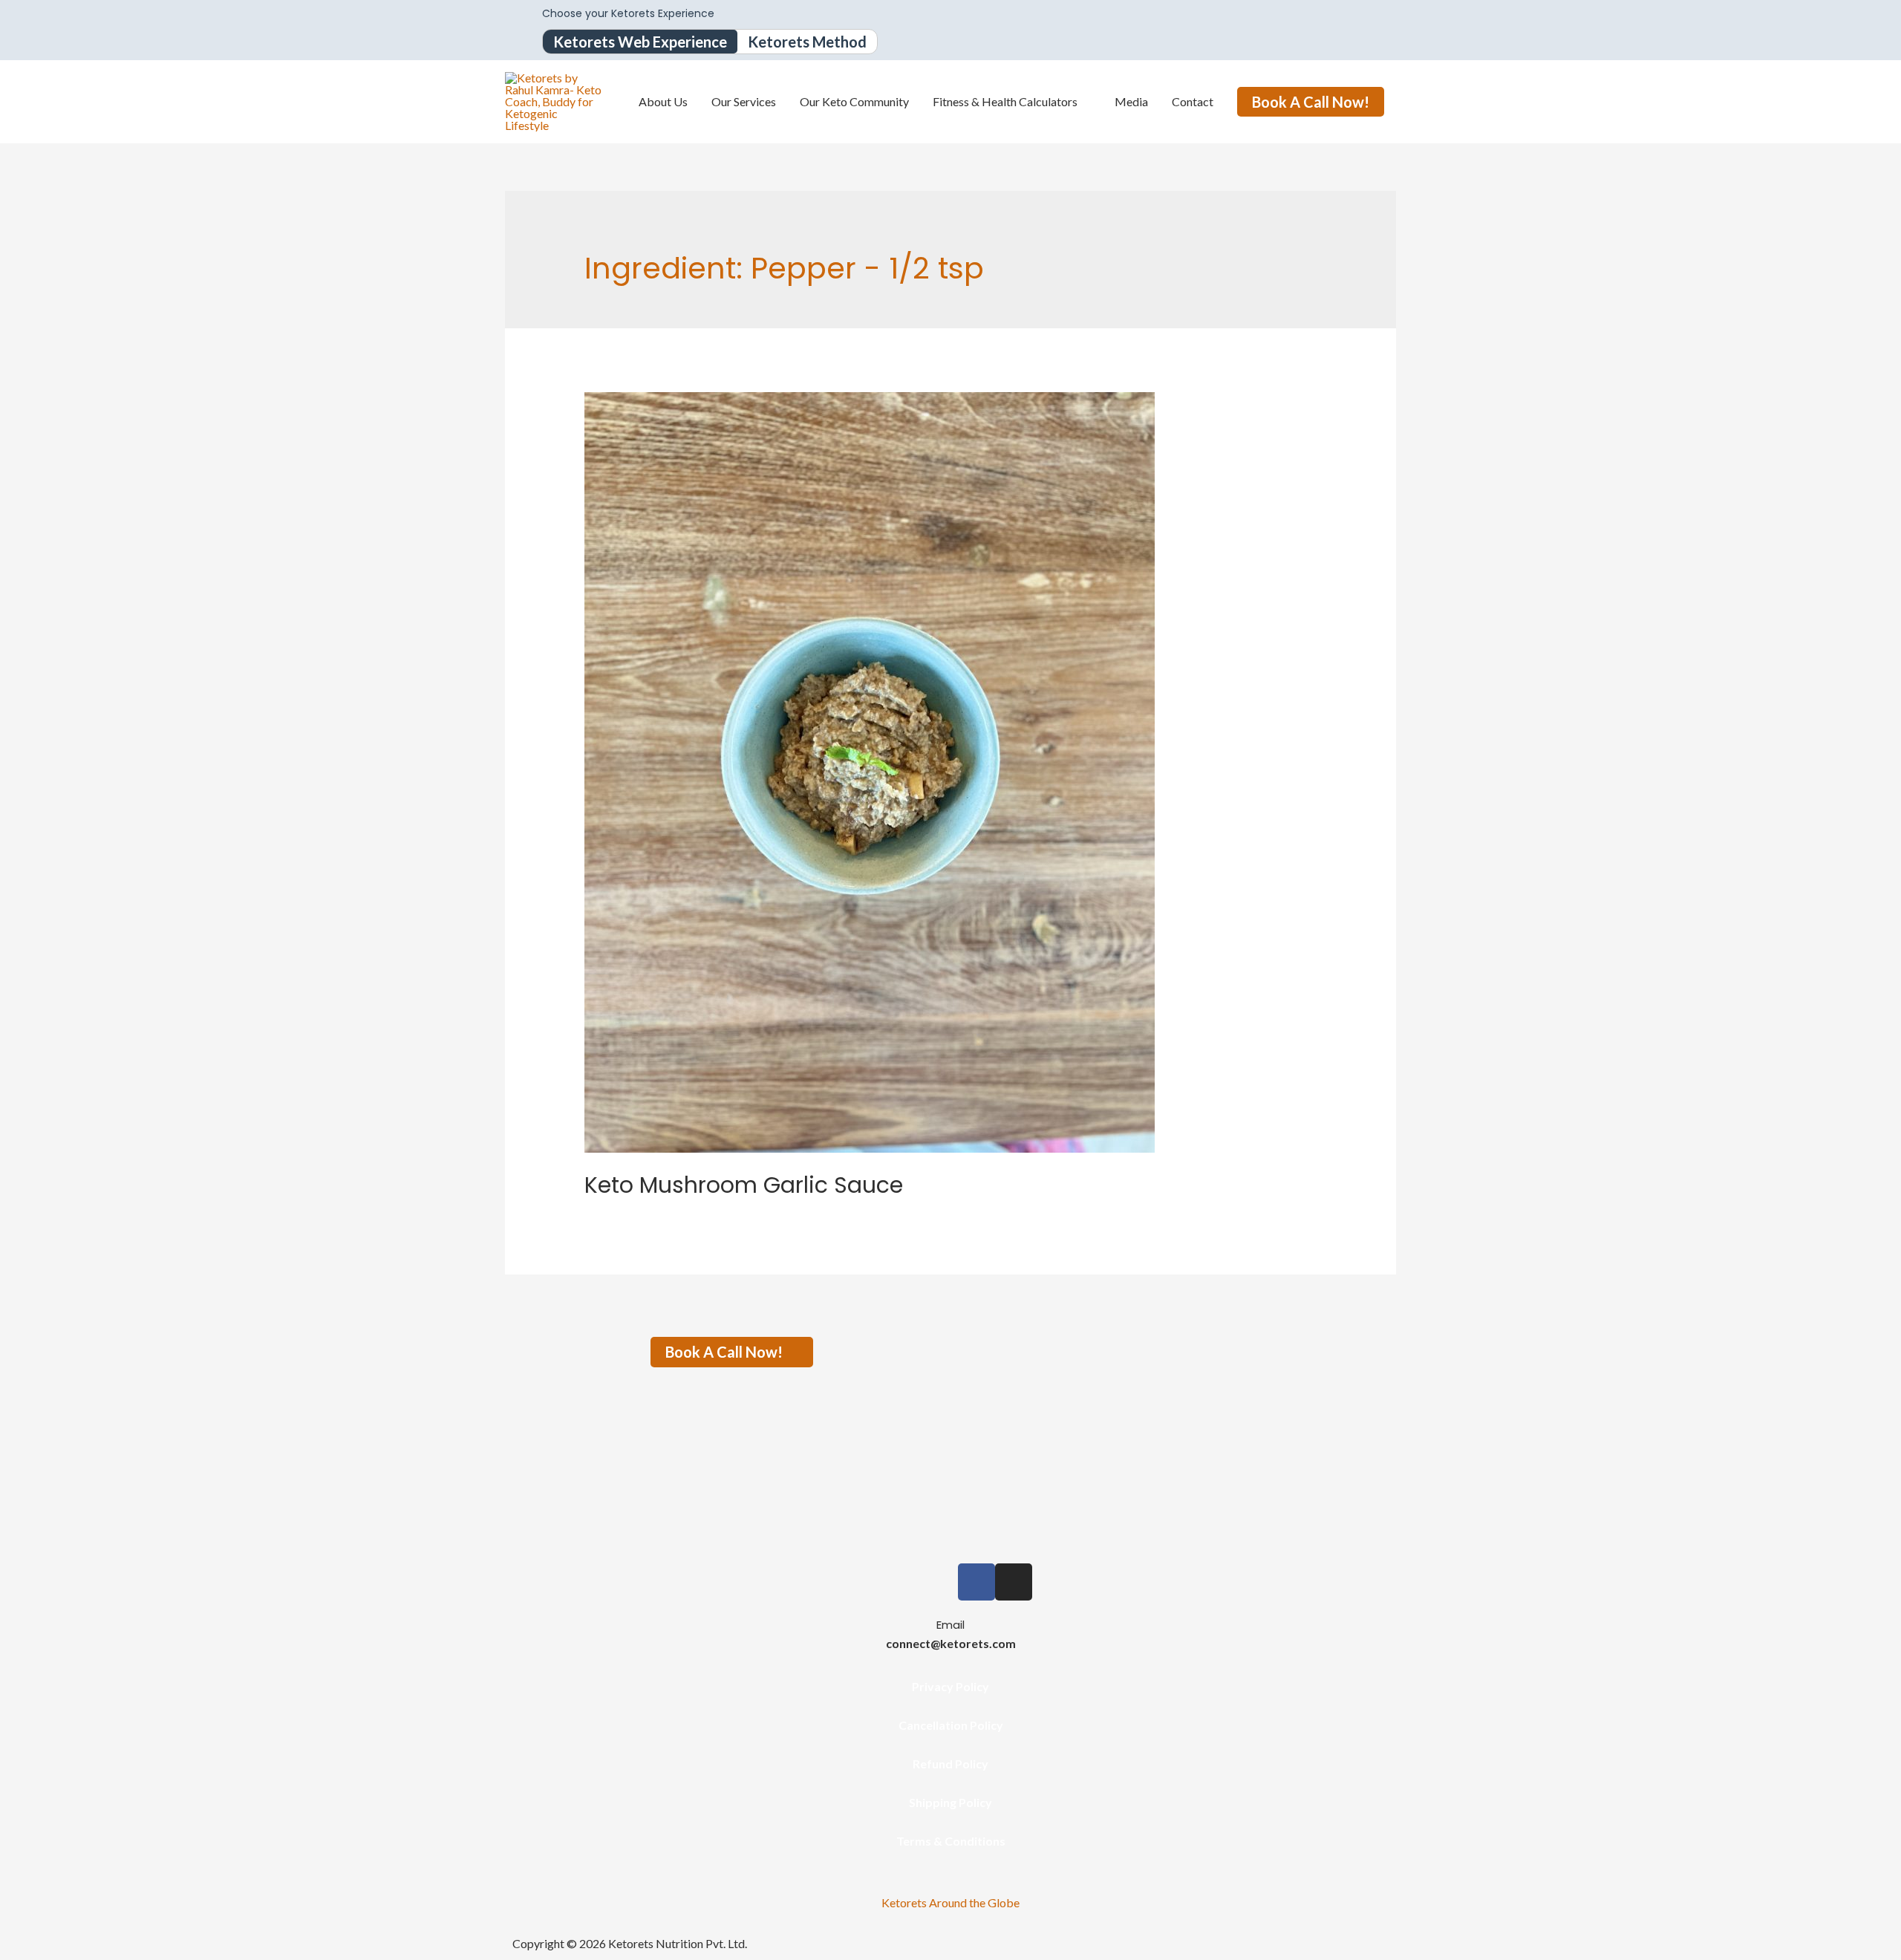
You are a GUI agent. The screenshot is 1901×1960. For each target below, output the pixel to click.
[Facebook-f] (976, 1582)
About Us (663, 101)
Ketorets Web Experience (640, 42)
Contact (1193, 101)
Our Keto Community (854, 101)
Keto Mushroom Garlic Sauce (744, 1185)
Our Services (744, 101)
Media (1131, 101)
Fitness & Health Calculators (1005, 101)
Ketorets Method (807, 42)
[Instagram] (1014, 1582)
